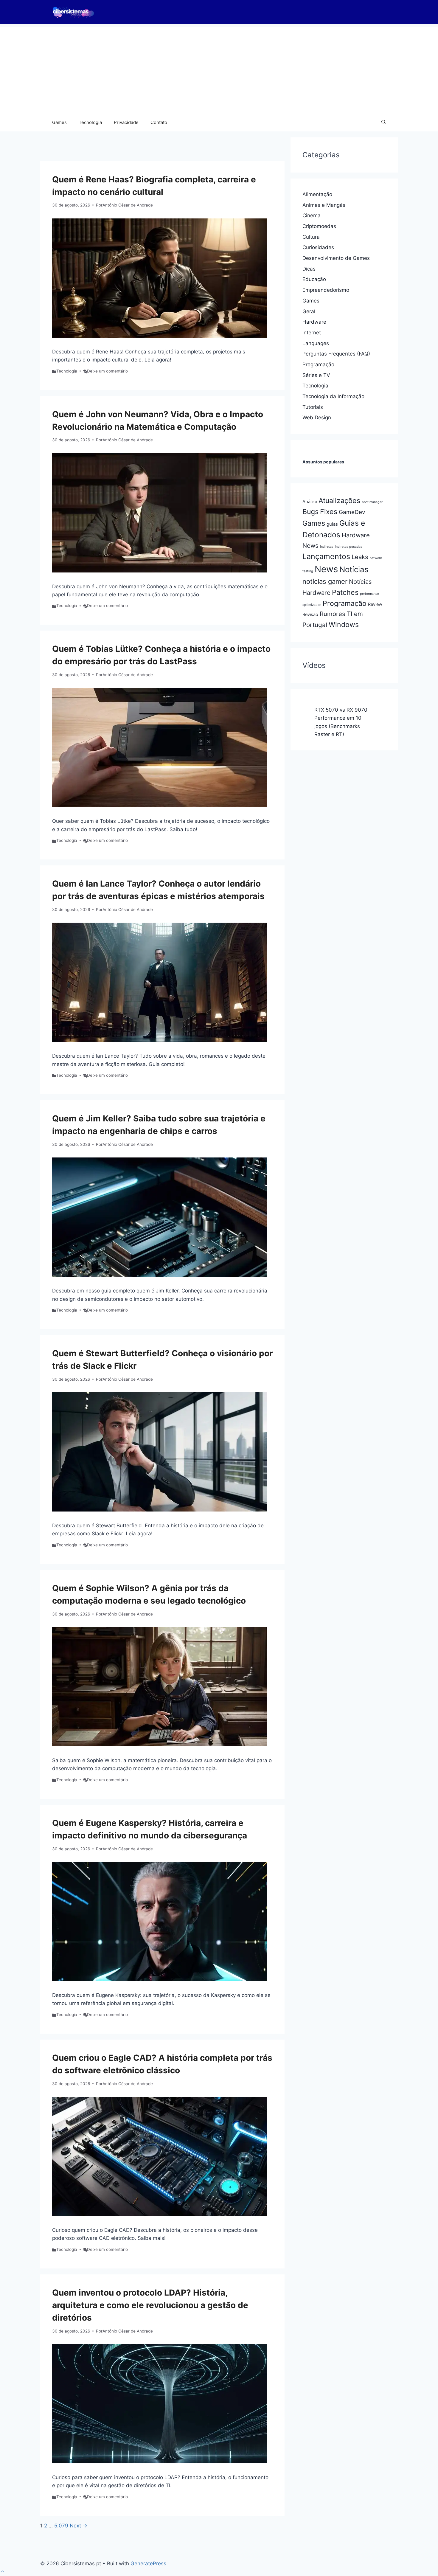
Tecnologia (90, 122)
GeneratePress (148, 2563)
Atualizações (339, 501)
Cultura (311, 237)
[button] (384, 122)
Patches (345, 592)
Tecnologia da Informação (333, 396)
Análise (310, 502)
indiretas (327, 547)
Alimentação (317, 194)
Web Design (317, 418)
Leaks (360, 557)
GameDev (352, 512)
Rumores (333, 614)
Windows (344, 624)
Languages (316, 343)
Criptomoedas (319, 226)
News (326, 569)
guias (332, 524)
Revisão (310, 614)
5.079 (61, 2526)
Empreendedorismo (326, 290)
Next (79, 2526)
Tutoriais (313, 407)
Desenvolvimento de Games (336, 258)
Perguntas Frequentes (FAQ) (336, 354)
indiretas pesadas (349, 547)
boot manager (372, 502)
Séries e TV (316, 375)
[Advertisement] (219, 69)
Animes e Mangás (324, 205)
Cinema (312, 215)
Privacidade (126, 122)
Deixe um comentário (107, 371)
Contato (159, 122)
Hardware (314, 322)
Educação (314, 279)
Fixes (329, 512)
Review (375, 604)
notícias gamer (325, 581)
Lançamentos (326, 556)
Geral (309, 311)
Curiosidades (318, 247)
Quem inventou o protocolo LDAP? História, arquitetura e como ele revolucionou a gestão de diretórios (150, 2305)
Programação (318, 364)
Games (59, 122)
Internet (312, 333)
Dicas (309, 269)
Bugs (310, 512)
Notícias (354, 569)
